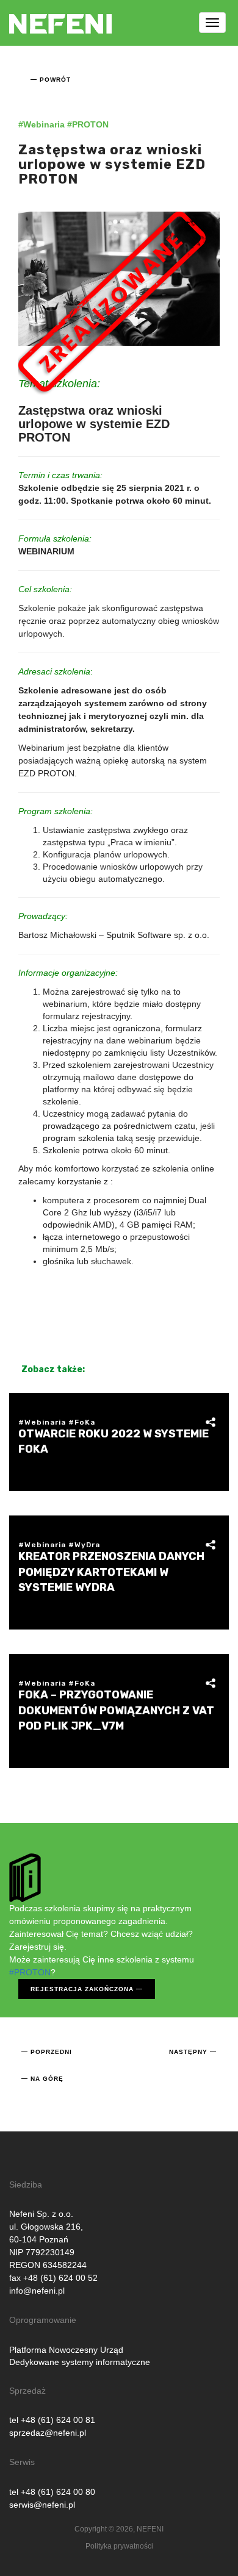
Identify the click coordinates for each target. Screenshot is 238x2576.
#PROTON (88, 124)
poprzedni (51, 2052)
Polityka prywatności (119, 2546)
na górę (47, 2079)
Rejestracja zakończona (82, 1989)
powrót (55, 80)
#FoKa (82, 1422)
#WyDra (84, 1545)
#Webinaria (41, 124)
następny (188, 2052)
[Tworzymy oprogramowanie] (60, 15)
